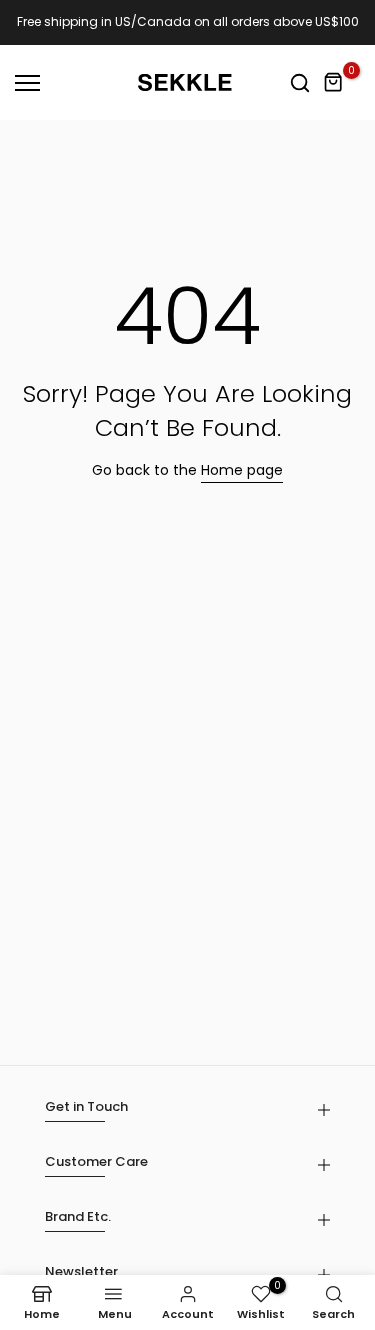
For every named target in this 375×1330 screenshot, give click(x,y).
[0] (334, 83)
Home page (242, 470)
